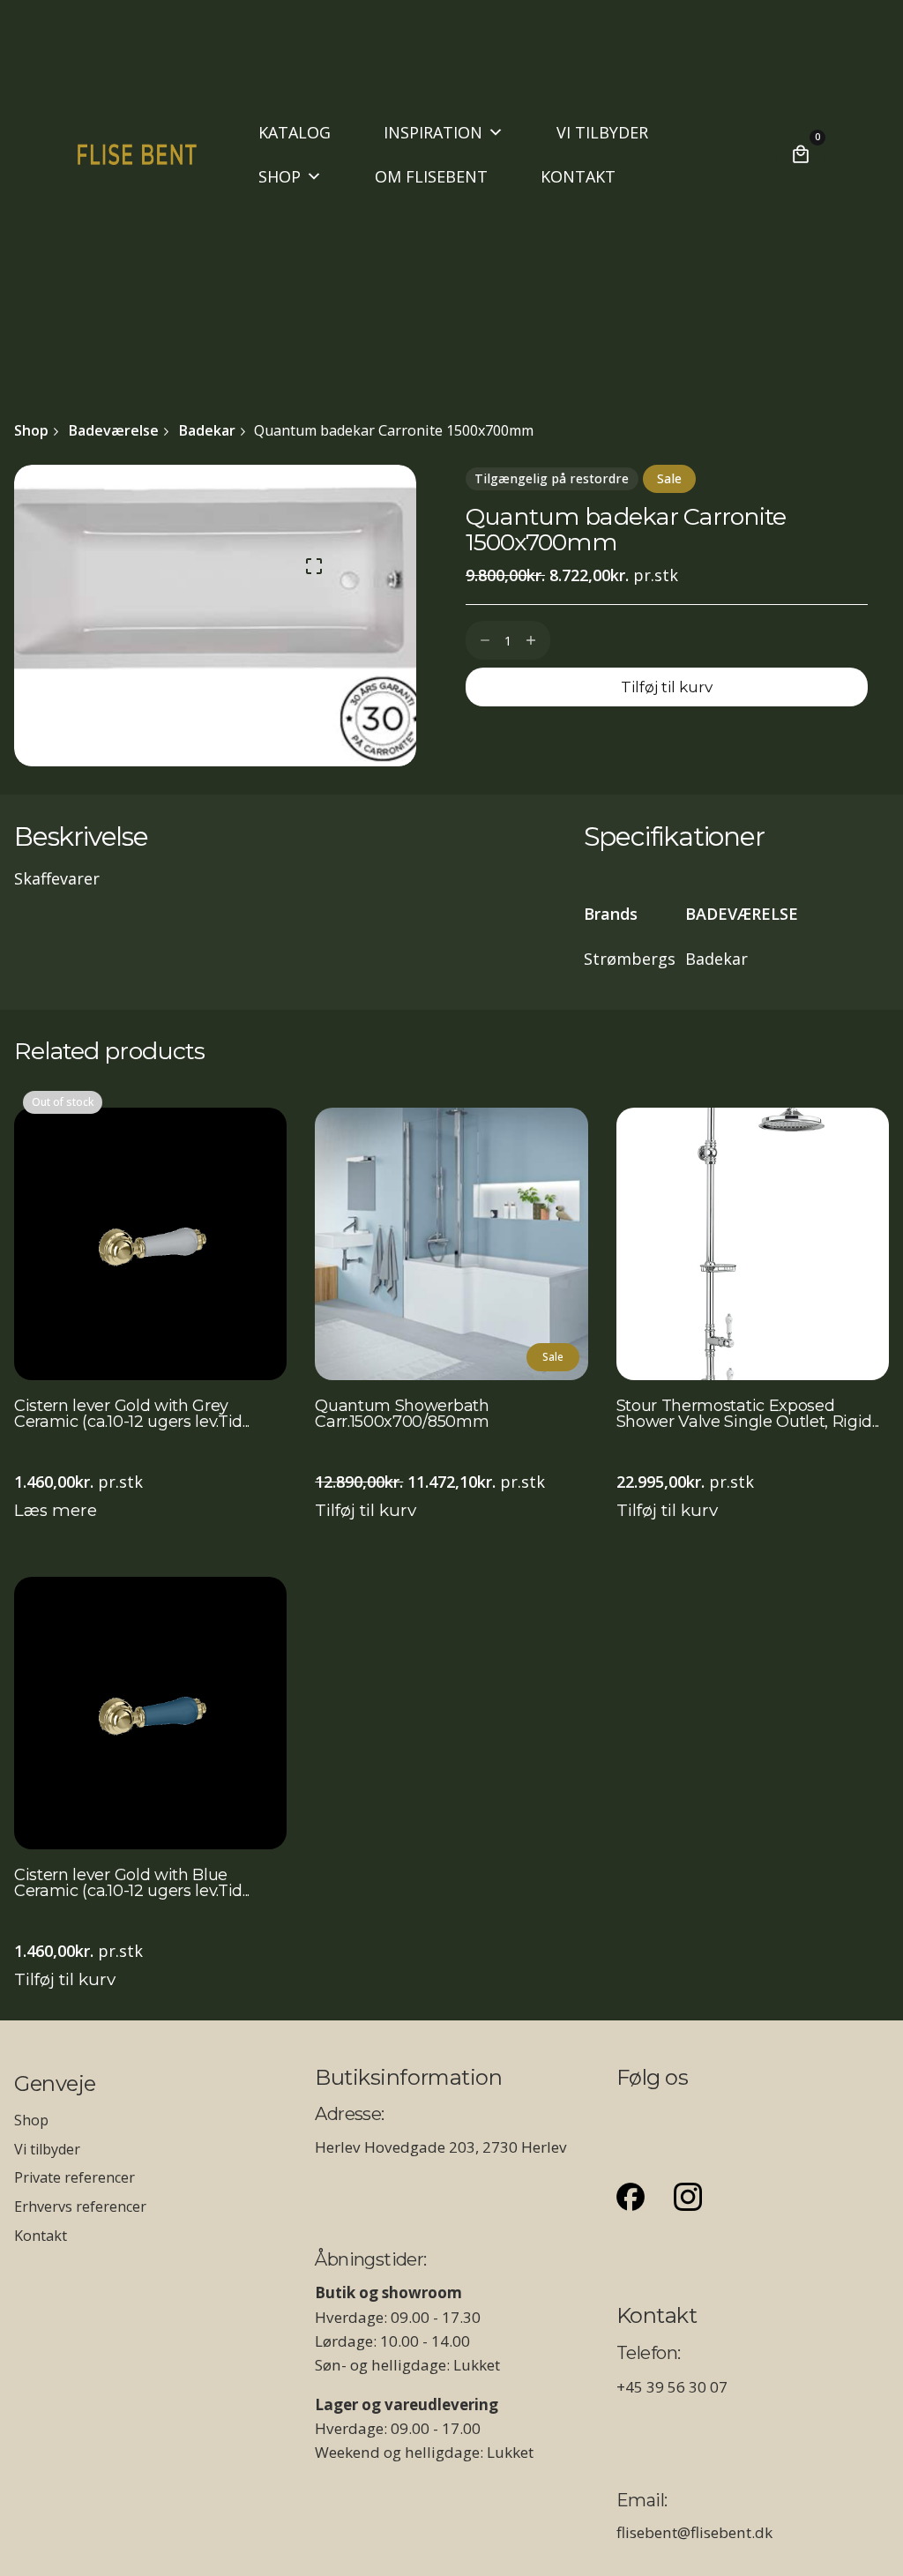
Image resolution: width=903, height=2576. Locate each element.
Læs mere (56, 1510)
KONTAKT (578, 176)
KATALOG (295, 132)
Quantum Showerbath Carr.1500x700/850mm (402, 1415)
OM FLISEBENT (431, 176)
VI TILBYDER (602, 132)
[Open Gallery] (314, 566)
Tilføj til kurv (366, 1510)
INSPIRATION (433, 132)
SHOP (280, 176)
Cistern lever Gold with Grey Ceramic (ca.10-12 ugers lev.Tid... (132, 1415)
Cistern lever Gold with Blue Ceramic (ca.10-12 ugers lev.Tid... (132, 1884)
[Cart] (801, 154)
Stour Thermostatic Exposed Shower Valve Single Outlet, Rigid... (748, 1415)
